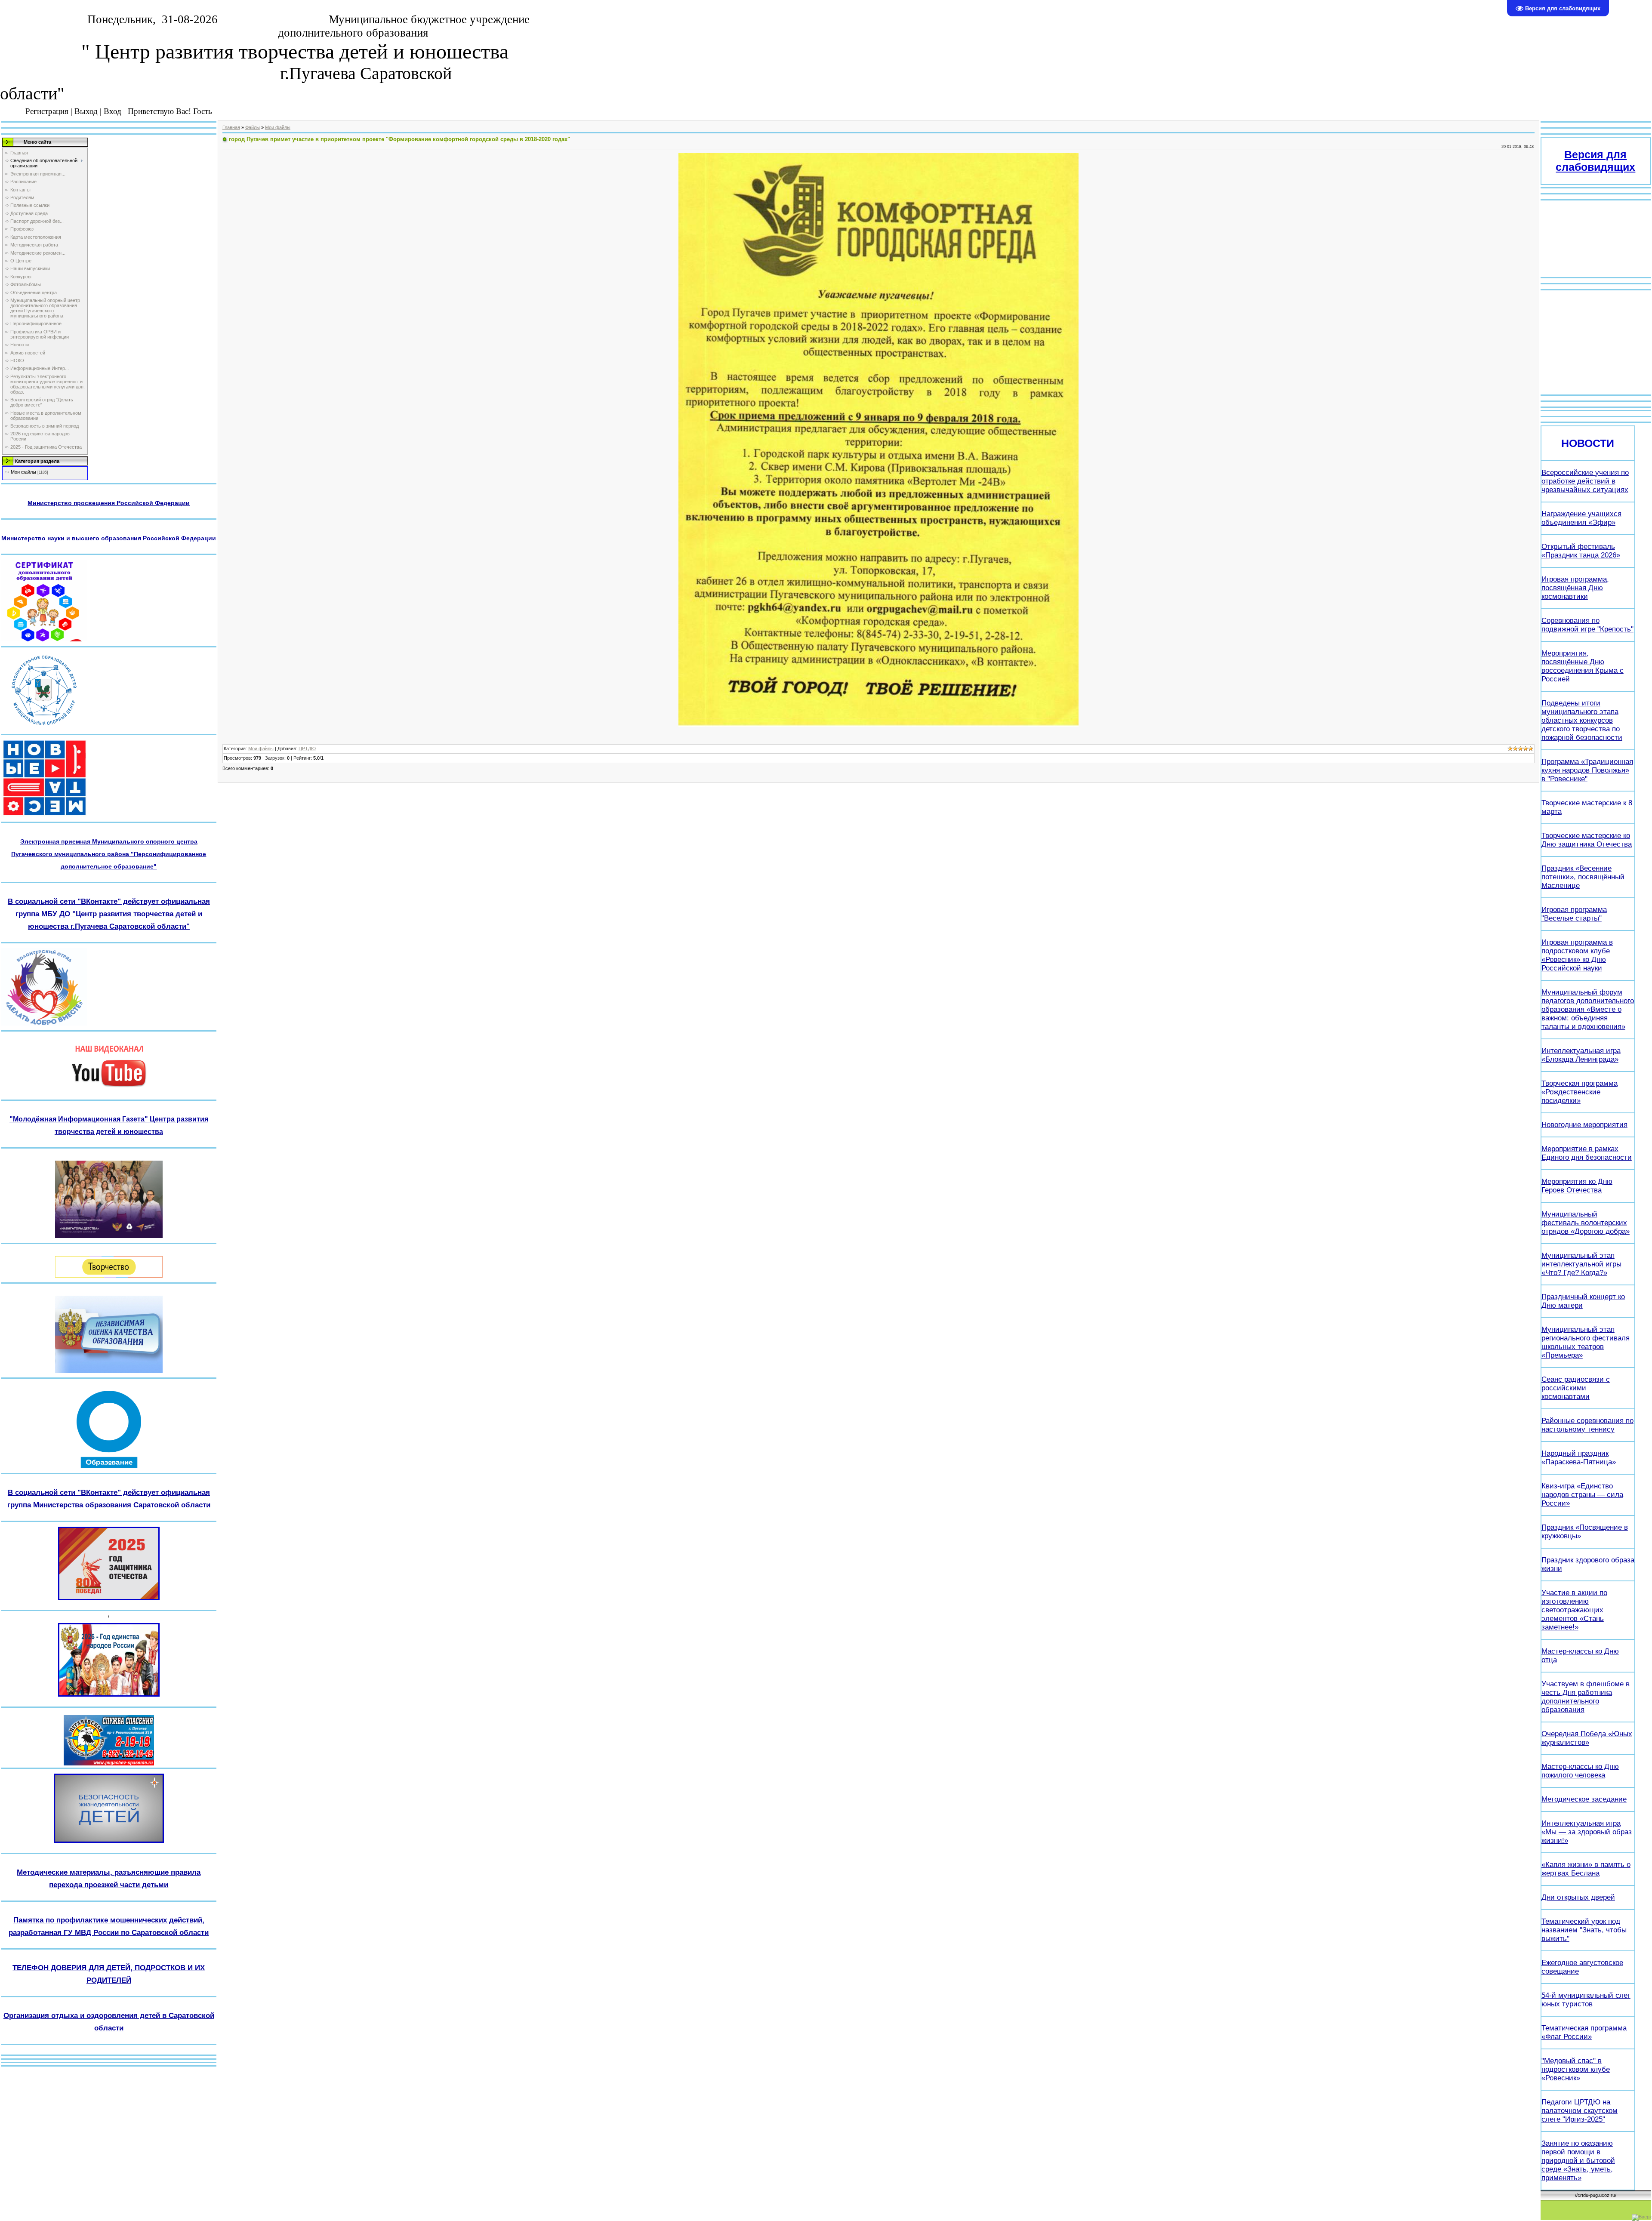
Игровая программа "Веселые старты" (1574, 914)
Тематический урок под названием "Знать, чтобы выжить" (1584, 1930)
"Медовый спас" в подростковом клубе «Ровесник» (1576, 2069)
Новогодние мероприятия (1584, 1125)
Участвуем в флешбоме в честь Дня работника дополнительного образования (1586, 1697)
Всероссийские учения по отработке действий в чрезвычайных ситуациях (1585, 481)
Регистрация (47, 111)
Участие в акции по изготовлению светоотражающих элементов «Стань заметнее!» (1574, 1610)
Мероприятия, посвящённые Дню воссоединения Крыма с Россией (1583, 666)
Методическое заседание (1584, 1799)
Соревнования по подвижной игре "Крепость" (1587, 625)
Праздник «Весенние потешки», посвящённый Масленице (1583, 877)
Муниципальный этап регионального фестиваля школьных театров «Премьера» (1586, 1342)
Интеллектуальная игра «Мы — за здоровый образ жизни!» (1587, 1832)
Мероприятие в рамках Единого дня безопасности (1587, 1153)
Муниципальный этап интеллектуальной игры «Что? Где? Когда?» (1581, 1264)
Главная (231, 127)
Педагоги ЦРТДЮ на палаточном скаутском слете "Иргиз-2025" (1580, 2111)
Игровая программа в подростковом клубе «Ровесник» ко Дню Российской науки (1577, 955)
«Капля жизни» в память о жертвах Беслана (1586, 1869)
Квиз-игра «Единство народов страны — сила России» (1582, 1495)
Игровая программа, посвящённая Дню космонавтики (1575, 588)
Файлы (253, 127)
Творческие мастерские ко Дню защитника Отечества (1587, 840)
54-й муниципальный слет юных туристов (1586, 2000)
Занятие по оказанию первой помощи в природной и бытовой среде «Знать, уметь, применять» (1578, 2161)
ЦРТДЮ (307, 749)
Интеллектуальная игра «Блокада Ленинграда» (1581, 1055)
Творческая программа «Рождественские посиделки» (1580, 1092)
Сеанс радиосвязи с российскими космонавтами (1576, 1388)
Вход (112, 111)
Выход (86, 111)
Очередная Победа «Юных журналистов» (1587, 1738)
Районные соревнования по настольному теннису (1587, 1425)
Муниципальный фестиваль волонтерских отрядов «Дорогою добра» (1586, 1223)
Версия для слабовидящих (1595, 161)
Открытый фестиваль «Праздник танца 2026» (1581, 551)
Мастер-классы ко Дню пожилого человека (1580, 1771)
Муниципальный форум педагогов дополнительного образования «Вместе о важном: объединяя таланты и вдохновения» (1588, 1009)
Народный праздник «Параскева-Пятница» (1579, 1458)
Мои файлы (23, 472)
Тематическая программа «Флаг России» (1584, 2032)
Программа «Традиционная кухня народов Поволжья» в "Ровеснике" (1587, 770)
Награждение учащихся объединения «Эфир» (1581, 518)
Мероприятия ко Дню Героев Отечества (1577, 1186)
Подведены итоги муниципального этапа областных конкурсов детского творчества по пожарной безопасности (1582, 720)
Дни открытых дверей (1578, 1897)
